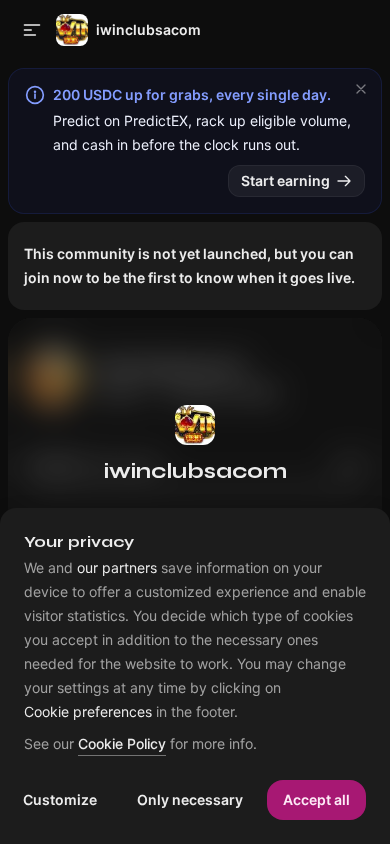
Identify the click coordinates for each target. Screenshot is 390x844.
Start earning (285, 180)
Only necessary (190, 799)
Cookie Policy (122, 744)
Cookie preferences (88, 712)
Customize (60, 799)
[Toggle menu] (32, 30)
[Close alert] (361, 89)
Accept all (316, 799)
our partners (117, 568)
